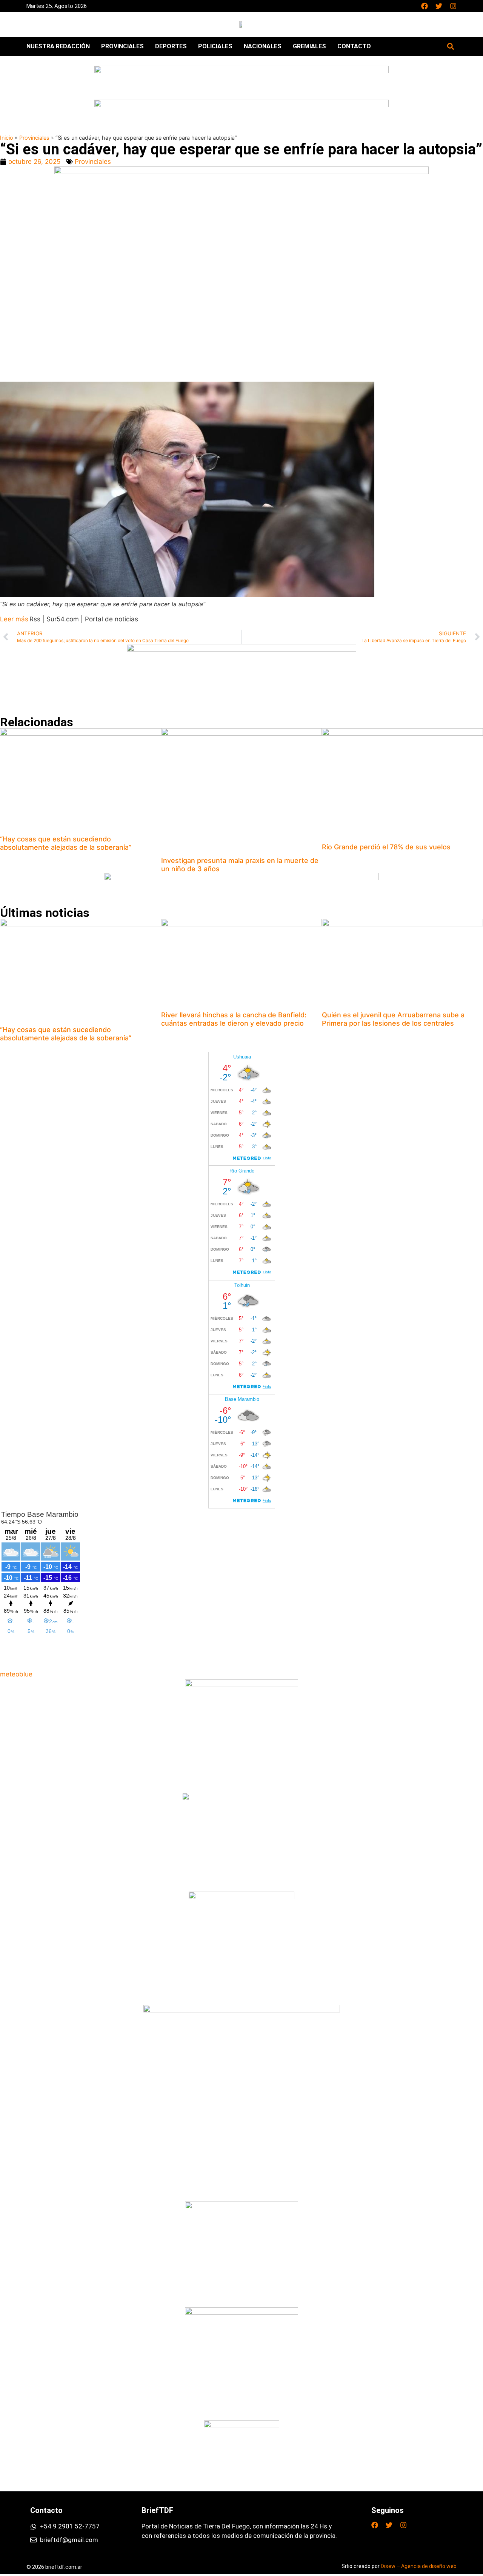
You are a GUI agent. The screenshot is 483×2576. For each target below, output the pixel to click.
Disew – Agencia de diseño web (419, 2566)
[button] (450, 46)
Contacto (354, 46)
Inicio (7, 138)
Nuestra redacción (58, 46)
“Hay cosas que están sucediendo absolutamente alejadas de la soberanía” (66, 843)
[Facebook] (425, 6)
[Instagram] (453, 6)
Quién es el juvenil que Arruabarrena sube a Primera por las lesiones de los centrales (393, 1019)
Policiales (215, 46)
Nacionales (263, 46)
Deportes (171, 46)
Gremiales (309, 46)
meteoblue (16, 1674)
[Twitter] (439, 6)
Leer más (14, 619)
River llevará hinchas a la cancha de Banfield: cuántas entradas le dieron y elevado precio (234, 1019)
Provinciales (122, 46)
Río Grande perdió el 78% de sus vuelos (386, 847)
